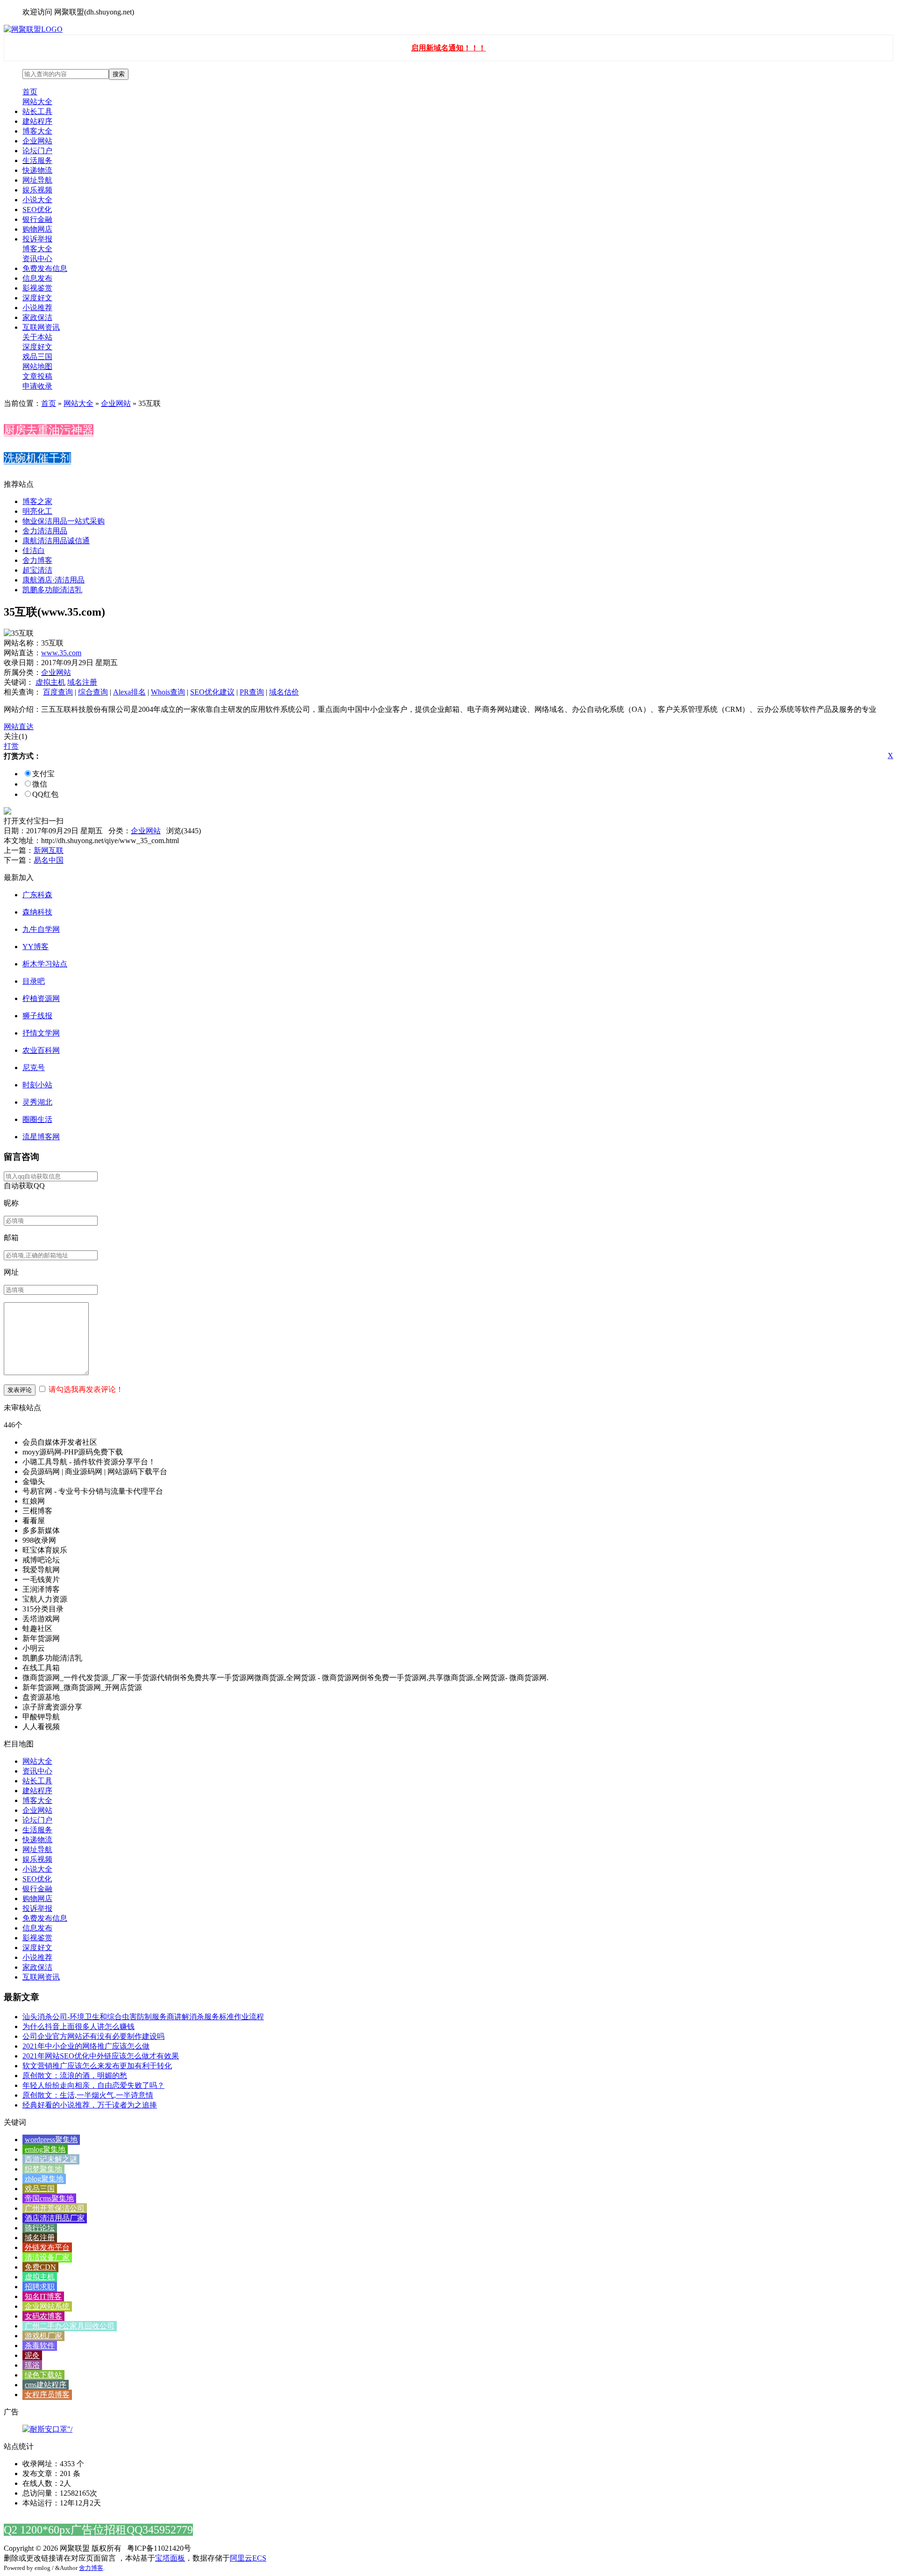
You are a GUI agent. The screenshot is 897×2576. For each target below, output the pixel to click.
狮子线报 (37, 1016)
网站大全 (37, 102)
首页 (30, 92)
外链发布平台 (47, 2247)
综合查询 (93, 692)
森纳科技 (37, 912)
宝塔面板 (170, 2558)
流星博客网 (41, 1137)
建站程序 (37, 121)
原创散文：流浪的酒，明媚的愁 (75, 2076)
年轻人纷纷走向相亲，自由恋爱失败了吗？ (93, 2085)
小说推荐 (37, 308)
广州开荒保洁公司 (55, 2208)
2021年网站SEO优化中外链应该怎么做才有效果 (101, 2056)
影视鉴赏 (37, 288)
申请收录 (37, 386)
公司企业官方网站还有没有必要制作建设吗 (93, 2036)
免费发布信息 (45, 268)
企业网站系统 (47, 2306)
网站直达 (19, 727)
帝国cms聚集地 (49, 2198)
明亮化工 (37, 511)
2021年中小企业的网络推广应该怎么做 (86, 2046)
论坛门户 (37, 151)
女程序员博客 (47, 2395)
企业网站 (37, 141)
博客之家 (37, 501)
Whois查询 (168, 692)
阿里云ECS (248, 2558)
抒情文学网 (41, 1033)
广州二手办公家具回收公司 (70, 2326)
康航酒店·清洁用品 (53, 580)
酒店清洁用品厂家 (55, 2218)
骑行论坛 (40, 2228)
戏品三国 (37, 357)
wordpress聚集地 (51, 2140)
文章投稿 (37, 376)
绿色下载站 (43, 2375)
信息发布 (37, 278)
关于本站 (37, 337)
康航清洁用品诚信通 (56, 541)
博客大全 (37, 131)
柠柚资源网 (41, 998)
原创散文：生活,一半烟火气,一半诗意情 (88, 2095)
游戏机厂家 (43, 2336)
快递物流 (37, 170)
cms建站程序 (46, 2385)
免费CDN (40, 2267)
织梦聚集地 (43, 2169)
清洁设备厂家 (47, 2257)
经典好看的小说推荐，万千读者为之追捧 (90, 2105)
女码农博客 (43, 2316)
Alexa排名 (129, 692)
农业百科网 (41, 1050)
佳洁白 (34, 550)
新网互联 (49, 850)
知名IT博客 (43, 2296)
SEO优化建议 (212, 692)
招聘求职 (40, 2287)
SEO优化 (37, 209)
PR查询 (252, 692)
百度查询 (58, 692)
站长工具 (37, 111)
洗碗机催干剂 (37, 458)
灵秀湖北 (37, 1102)
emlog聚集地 (45, 2149)
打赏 (11, 746)
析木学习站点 (45, 964)
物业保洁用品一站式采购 (64, 521)
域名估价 (284, 692)
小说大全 (37, 200)
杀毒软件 (40, 2345)
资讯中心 (37, 259)
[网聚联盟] (33, 29)
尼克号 (34, 1068)
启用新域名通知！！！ (448, 48)
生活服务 (37, 160)
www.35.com (61, 653)
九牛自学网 (41, 929)
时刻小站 (37, 1085)
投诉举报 (37, 239)
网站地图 (37, 366)
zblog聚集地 (44, 2179)
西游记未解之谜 (51, 2159)
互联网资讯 (41, 327)
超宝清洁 (37, 570)
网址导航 (37, 180)
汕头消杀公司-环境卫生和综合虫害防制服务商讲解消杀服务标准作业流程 (143, 2017)
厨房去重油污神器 (49, 430)
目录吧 (34, 981)
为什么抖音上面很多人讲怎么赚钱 (78, 2026)
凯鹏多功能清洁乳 (52, 590)
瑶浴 (32, 2365)
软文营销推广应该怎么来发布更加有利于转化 (97, 2066)
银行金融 (37, 219)
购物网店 (37, 229)
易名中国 (49, 860)
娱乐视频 (37, 190)
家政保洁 (37, 317)
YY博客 (36, 947)
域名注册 (82, 682)
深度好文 (37, 298)
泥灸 (32, 2355)
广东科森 (37, 895)
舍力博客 (37, 560)
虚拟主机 (50, 682)
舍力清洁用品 (45, 531)
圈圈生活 (37, 1119)
